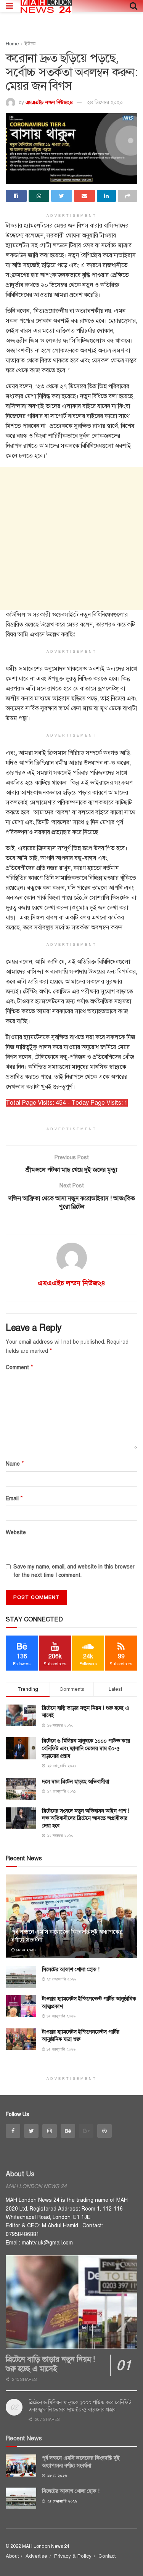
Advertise (36, 2556)
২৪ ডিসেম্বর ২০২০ (105, 103)
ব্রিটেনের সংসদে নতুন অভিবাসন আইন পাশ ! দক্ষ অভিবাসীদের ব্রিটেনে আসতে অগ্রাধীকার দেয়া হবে (86, 1818)
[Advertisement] (71, 538)
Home (12, 44)
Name (15, 1464)
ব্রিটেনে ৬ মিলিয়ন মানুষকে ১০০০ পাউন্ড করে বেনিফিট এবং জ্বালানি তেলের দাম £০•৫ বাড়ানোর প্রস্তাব (86, 1748)
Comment (19, 1367)
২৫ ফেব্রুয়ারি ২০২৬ (61, 1979)
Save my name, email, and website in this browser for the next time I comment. (74, 1571)
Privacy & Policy (73, 2556)
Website (16, 1532)
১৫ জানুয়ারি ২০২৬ (60, 2016)
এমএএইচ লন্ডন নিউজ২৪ (49, 103)
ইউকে (30, 44)
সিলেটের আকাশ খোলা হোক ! (71, 1970)
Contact (107, 2556)
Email (14, 1498)
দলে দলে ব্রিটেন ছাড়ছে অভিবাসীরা (76, 1782)
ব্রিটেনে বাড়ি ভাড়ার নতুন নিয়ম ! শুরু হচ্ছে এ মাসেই (50, 2364)
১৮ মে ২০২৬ (25, 1950)
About (12, 2556)
